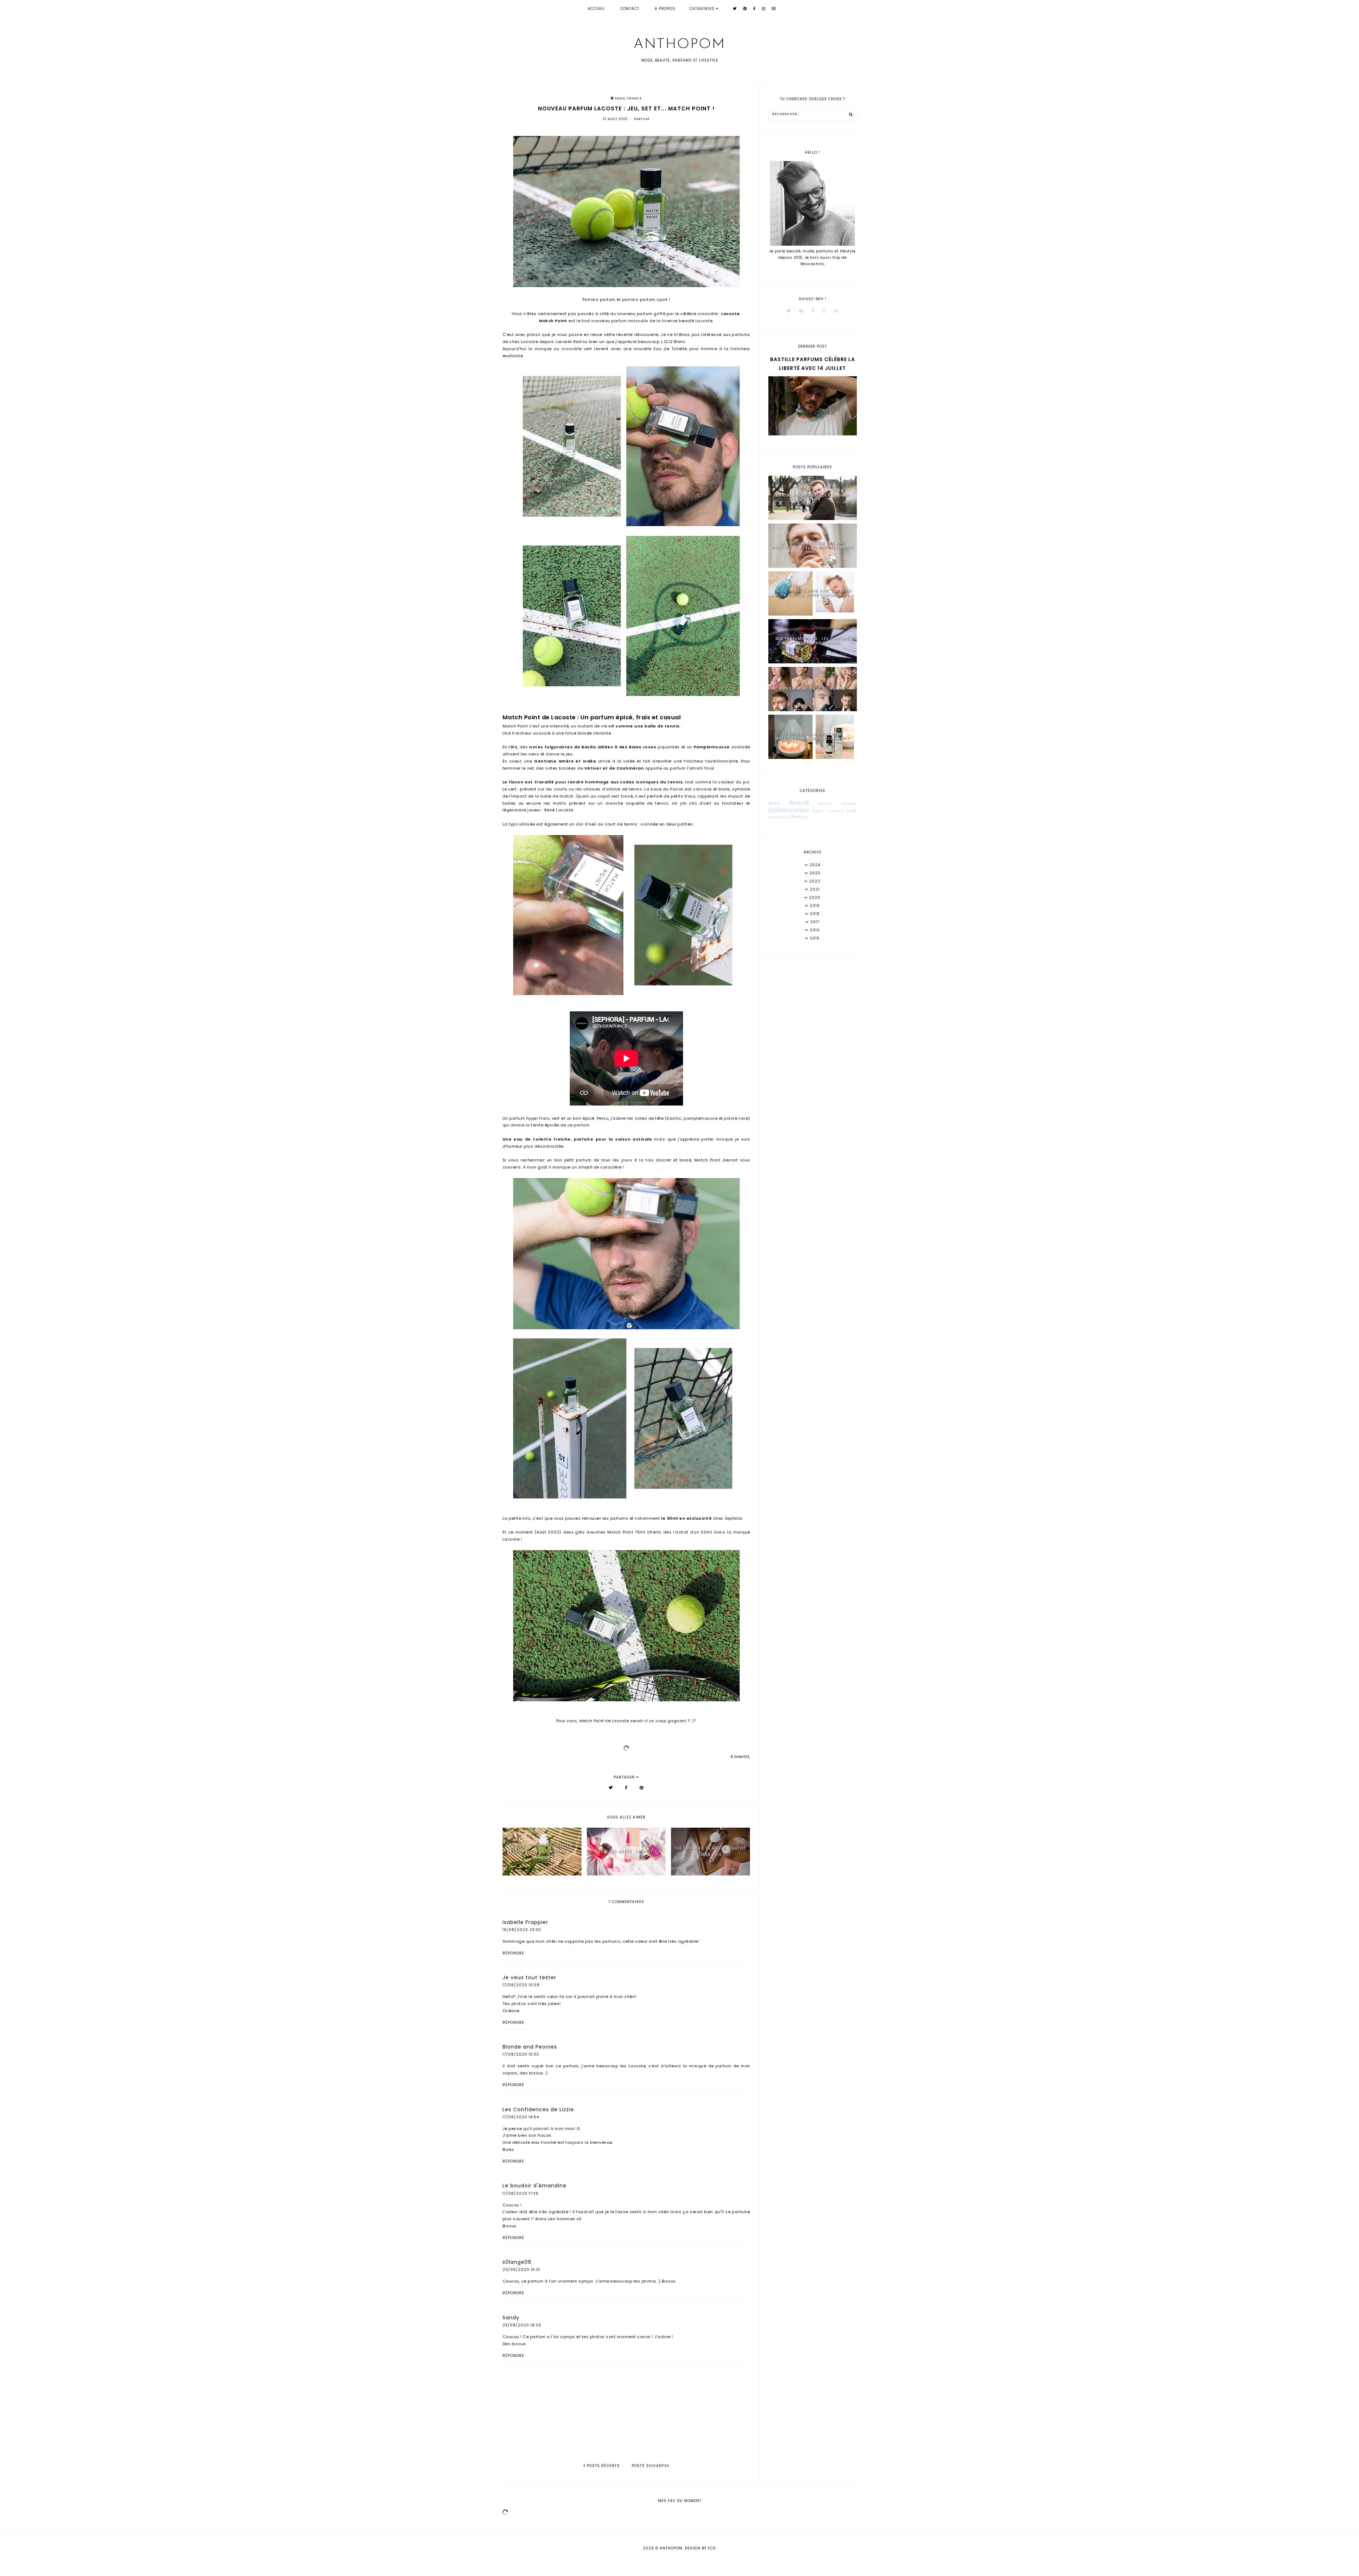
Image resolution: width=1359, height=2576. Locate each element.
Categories (702, 9)
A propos (665, 9)
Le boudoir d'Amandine (535, 2186)
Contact (630, 9)
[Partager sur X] (611, 1788)
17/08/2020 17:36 (521, 2194)
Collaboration (789, 810)
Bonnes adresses (838, 804)
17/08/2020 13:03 (521, 2054)
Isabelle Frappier (525, 1922)
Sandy (511, 2318)
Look (852, 810)
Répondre (513, 1953)
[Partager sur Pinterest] (642, 1788)
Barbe (774, 803)
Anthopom (679, 45)
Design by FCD (700, 2548)
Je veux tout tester (529, 1977)
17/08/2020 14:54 (521, 2117)
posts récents (603, 2466)
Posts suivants (649, 2466)
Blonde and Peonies (530, 2047)
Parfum (642, 119)
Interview (835, 811)
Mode (786, 818)
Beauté (799, 803)
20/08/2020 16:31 (521, 2270)
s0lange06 (517, 2262)
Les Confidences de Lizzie (538, 2109)
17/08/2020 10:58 (521, 1985)
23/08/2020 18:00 (522, 2325)
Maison (775, 817)
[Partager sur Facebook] (626, 1788)
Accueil (596, 9)
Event (818, 811)
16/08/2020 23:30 (522, 1930)
